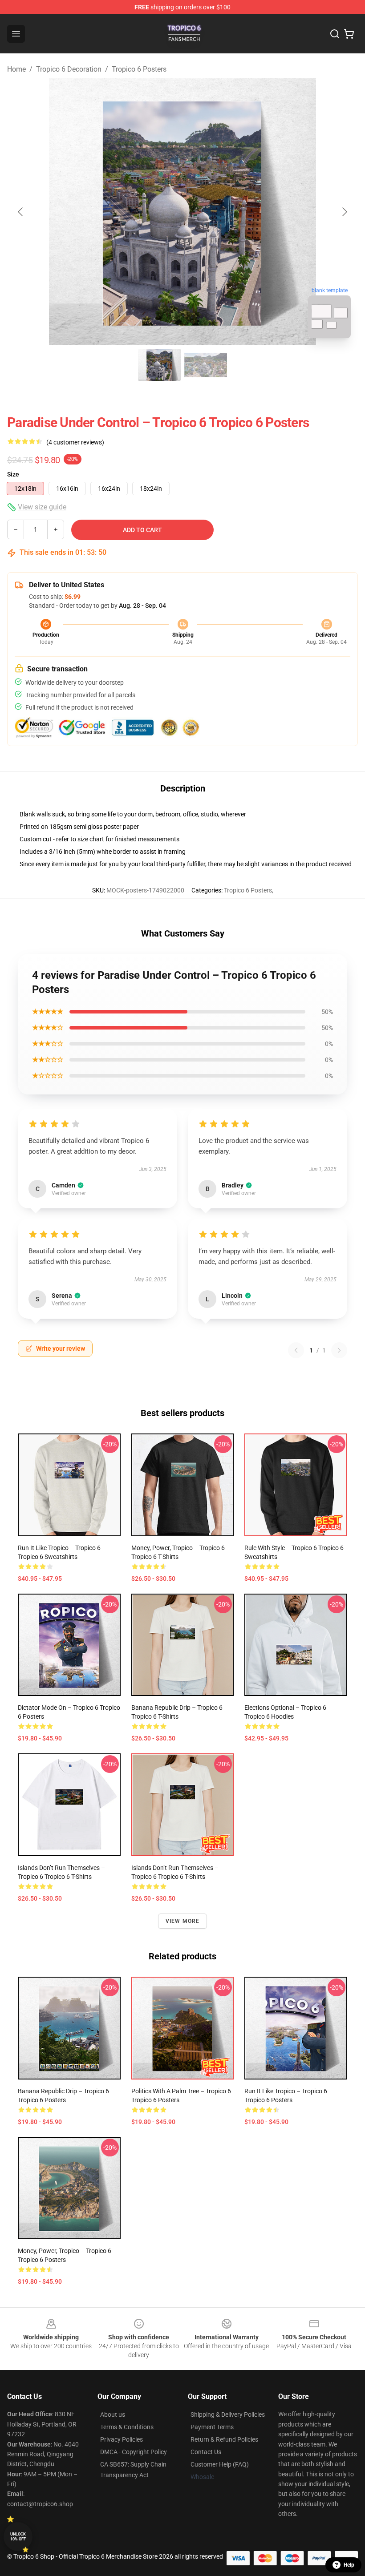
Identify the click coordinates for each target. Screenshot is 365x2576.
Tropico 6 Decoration (69, 69)
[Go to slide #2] (206, 365)
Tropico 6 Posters (139, 69)
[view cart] (349, 34)
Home (16, 69)
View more (183, 1921)
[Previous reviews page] (296, 1350)
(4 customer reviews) (75, 442)
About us (113, 2414)
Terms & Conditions (127, 2427)
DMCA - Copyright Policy (134, 2452)
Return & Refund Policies (224, 2439)
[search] (335, 34)
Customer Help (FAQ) (220, 2464)
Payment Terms (212, 2427)
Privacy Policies (122, 2439)
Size (13, 474)
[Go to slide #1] (159, 365)
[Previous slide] (21, 212)
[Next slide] (344, 212)
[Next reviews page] (339, 1350)
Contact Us (206, 2452)
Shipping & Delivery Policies (228, 2414)
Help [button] (349, 2565)
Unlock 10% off (18, 2537)
